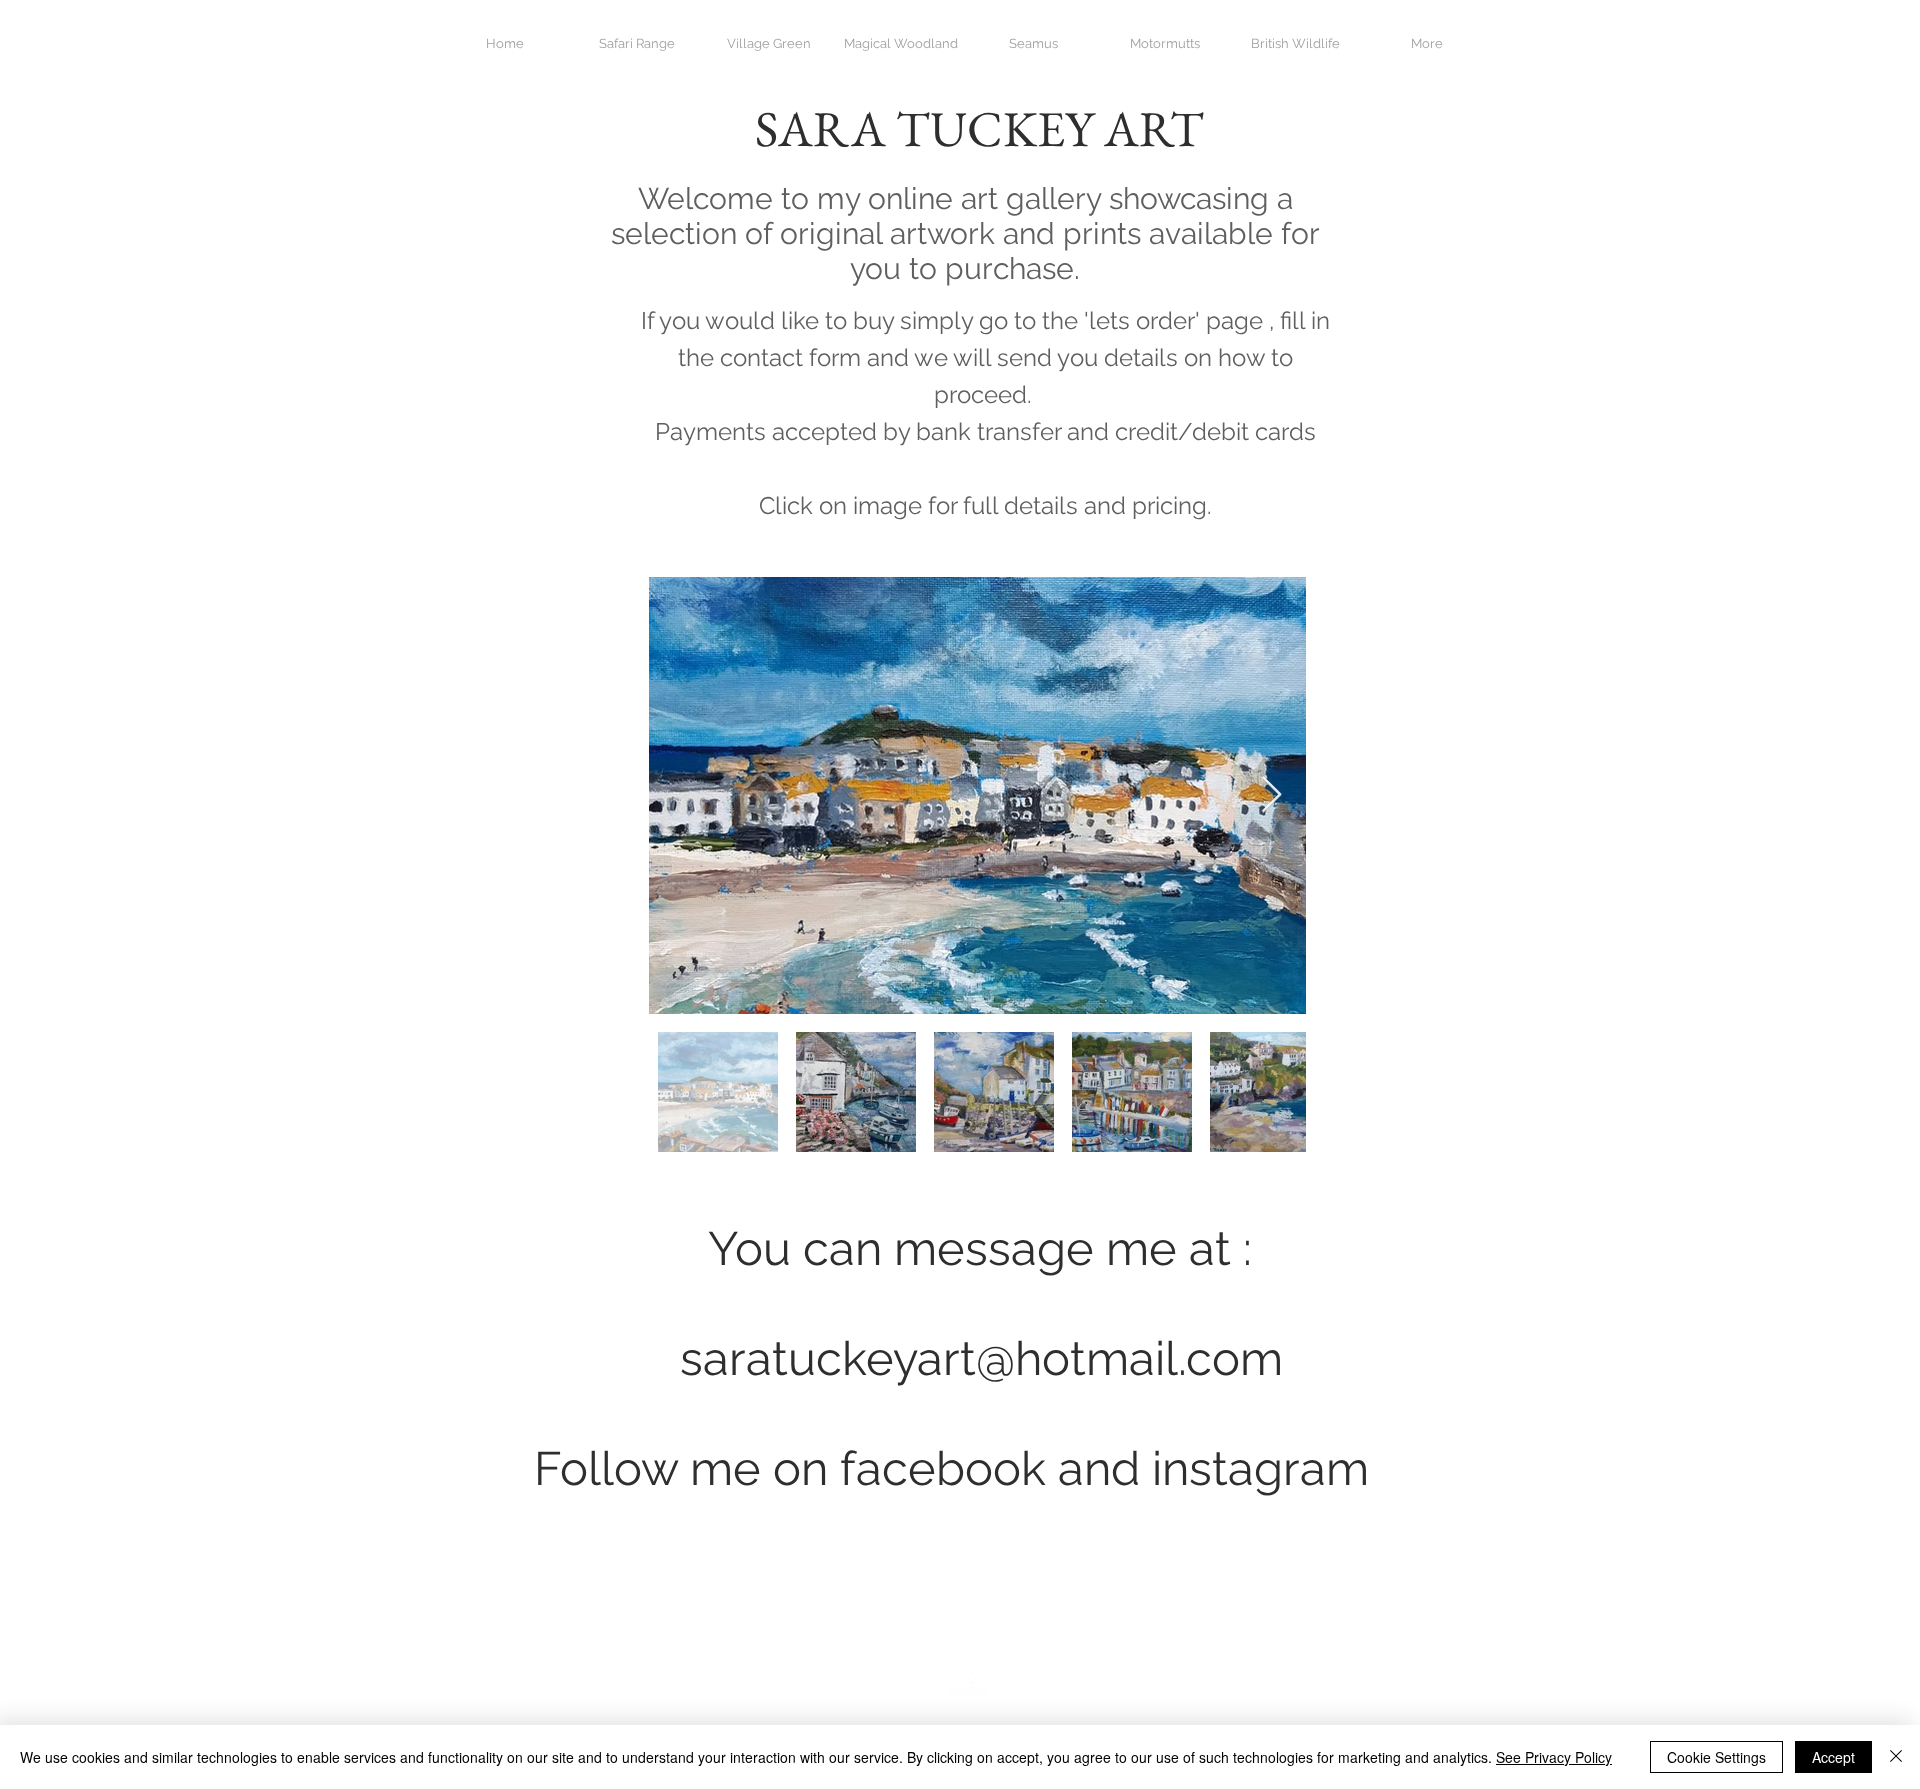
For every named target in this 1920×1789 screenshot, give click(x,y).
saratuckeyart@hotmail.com (981, 1358)
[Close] (1896, 1757)
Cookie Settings (1716, 1757)
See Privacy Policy (1554, 1757)
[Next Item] (1271, 795)
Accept (1833, 1757)
